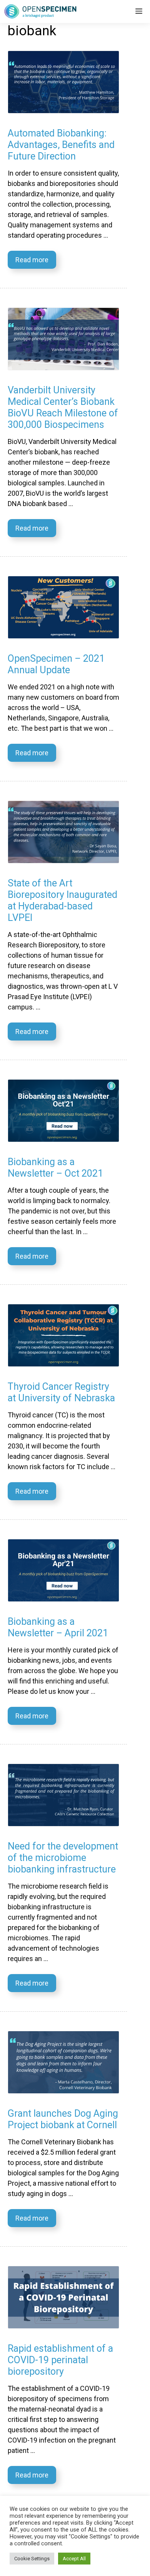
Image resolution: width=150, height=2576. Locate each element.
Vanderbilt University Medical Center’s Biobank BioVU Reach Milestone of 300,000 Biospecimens (63, 407)
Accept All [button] (74, 2559)
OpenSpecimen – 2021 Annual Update (56, 664)
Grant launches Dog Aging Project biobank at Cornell (63, 2119)
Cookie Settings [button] (32, 2559)
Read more (32, 260)
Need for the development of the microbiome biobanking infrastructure (63, 1858)
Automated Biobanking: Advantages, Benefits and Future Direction (61, 145)
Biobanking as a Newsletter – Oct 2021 (55, 1168)
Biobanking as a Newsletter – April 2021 (58, 1627)
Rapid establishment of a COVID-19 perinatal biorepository (60, 2360)
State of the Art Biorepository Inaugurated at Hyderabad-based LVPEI (62, 900)
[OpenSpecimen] (40, 12)
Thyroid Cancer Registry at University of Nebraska (61, 1392)
